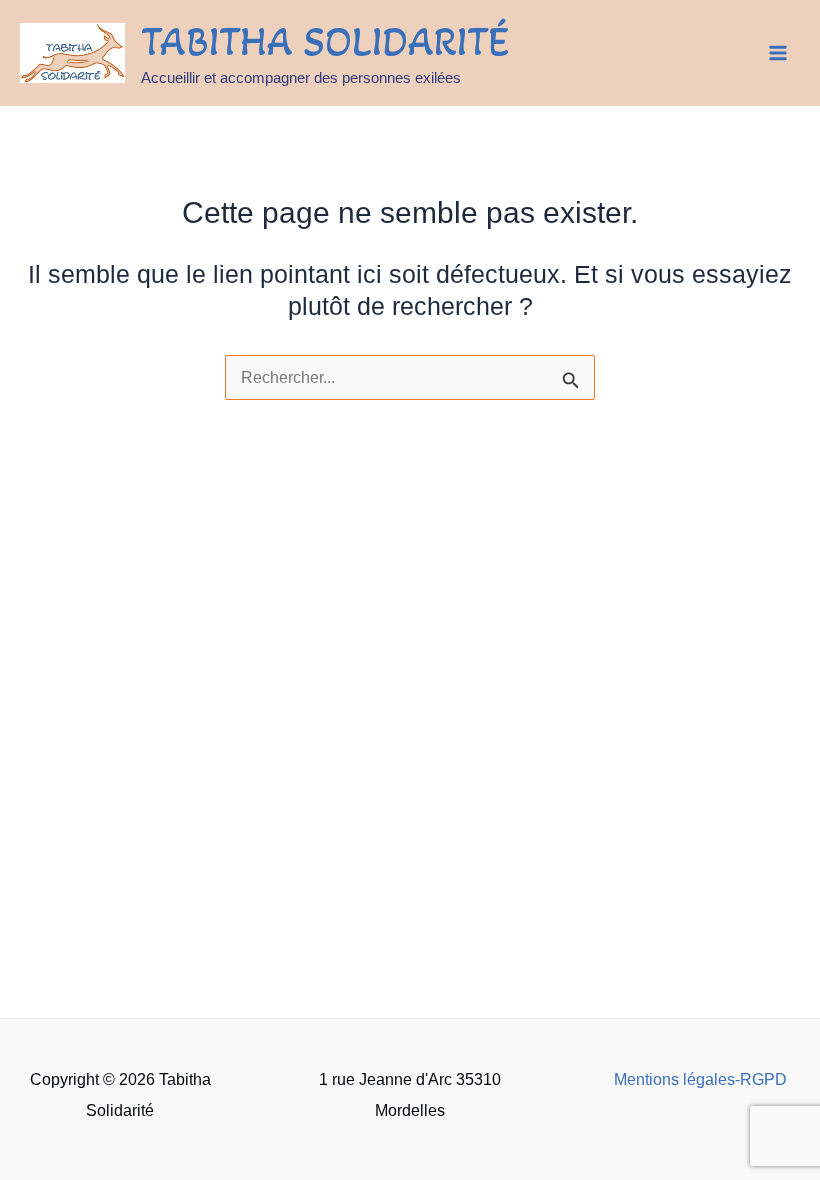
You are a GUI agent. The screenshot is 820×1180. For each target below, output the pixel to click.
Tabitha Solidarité (325, 41)
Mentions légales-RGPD (700, 1079)
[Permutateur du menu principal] (777, 53)
